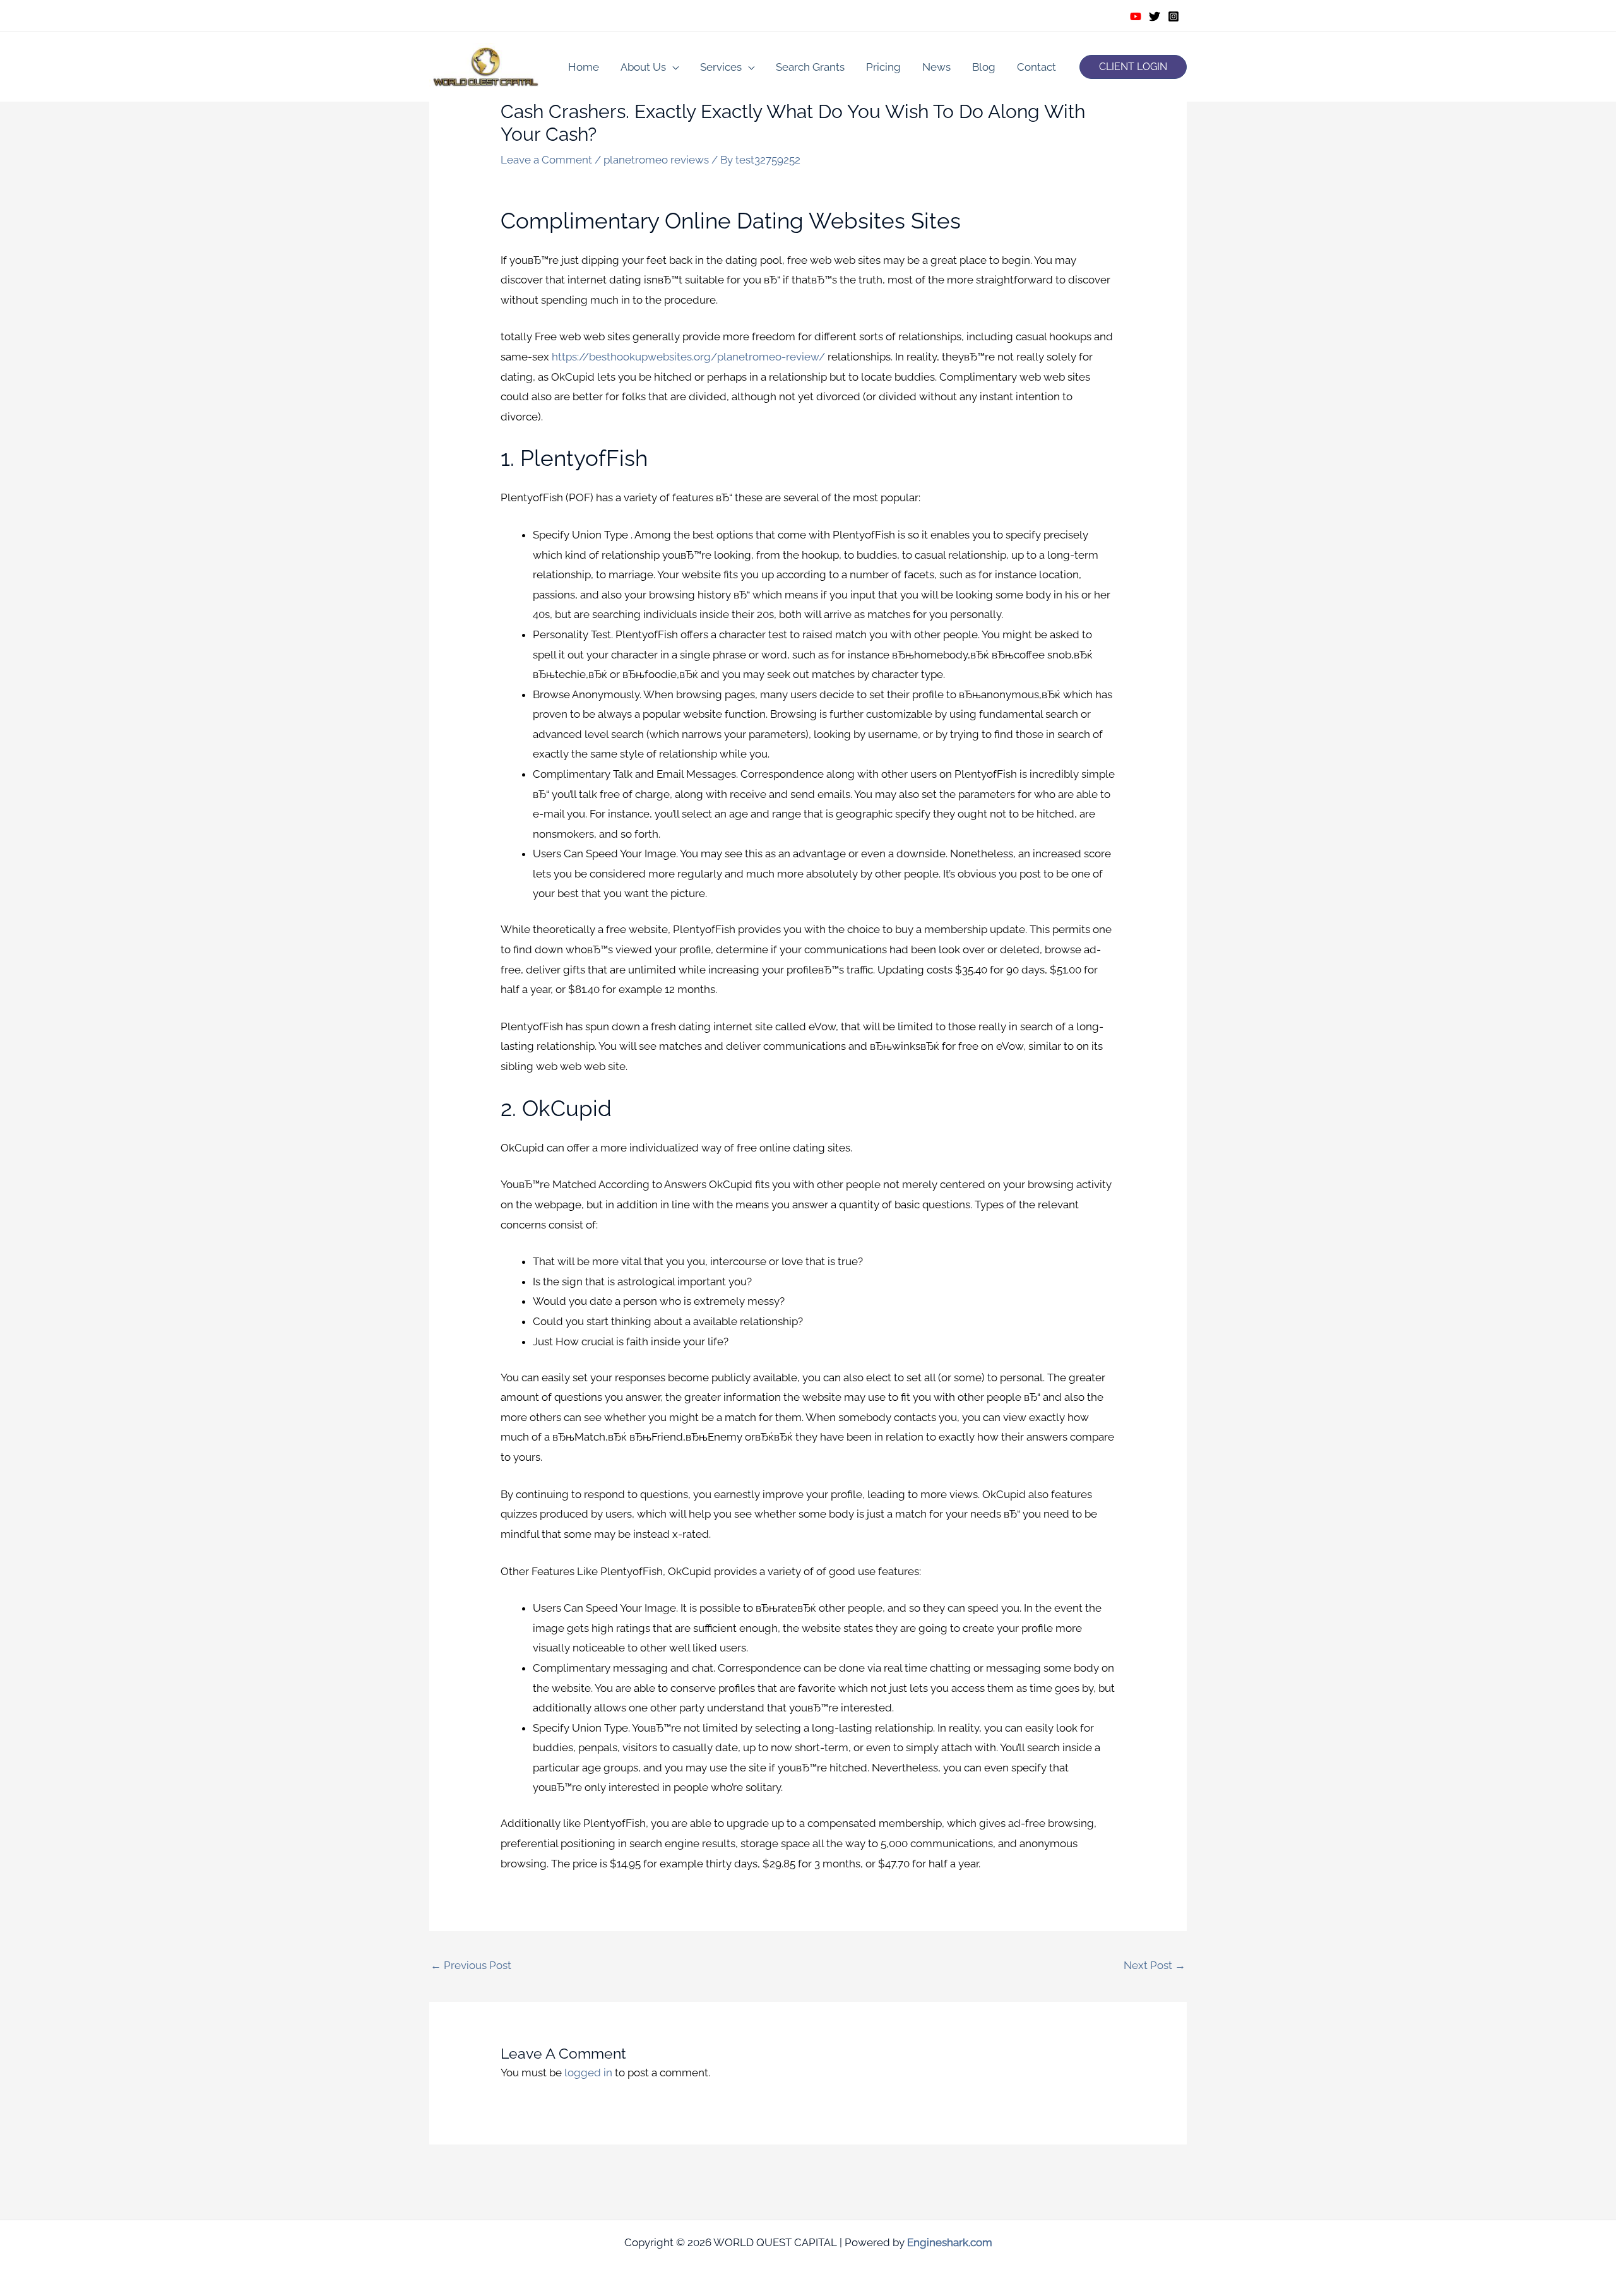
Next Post (1155, 1965)
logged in (588, 2073)
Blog (984, 67)
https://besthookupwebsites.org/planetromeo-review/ (688, 357)
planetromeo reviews (656, 160)
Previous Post (471, 1965)
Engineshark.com (950, 2242)
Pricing (883, 67)
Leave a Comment (546, 160)
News (936, 67)
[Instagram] (1173, 16)
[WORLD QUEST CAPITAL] (486, 66)
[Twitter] (1155, 16)
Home (584, 67)
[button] (1133, 67)
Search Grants (810, 67)
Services (721, 67)
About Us (643, 67)
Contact (1037, 67)
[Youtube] (1136, 16)
